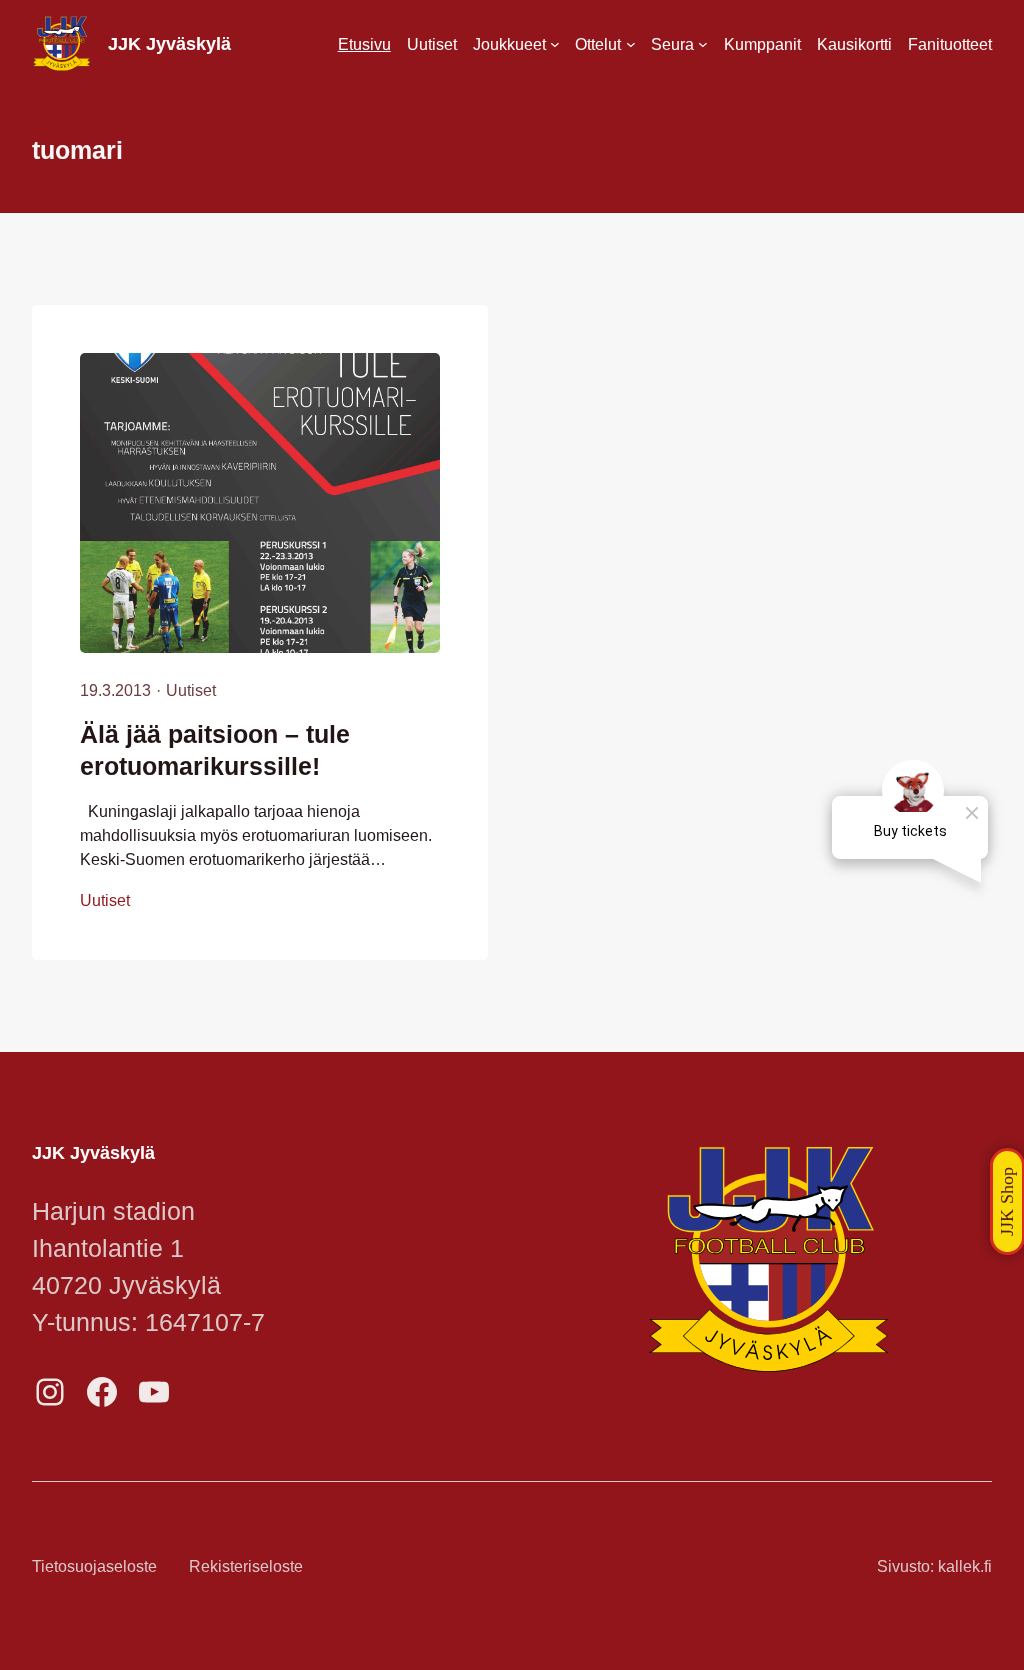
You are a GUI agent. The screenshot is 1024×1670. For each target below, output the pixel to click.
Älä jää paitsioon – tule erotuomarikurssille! (215, 750)
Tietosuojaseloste (94, 1566)
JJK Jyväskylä (169, 44)
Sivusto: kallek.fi (934, 1566)
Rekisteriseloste (246, 1566)
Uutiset (191, 690)
